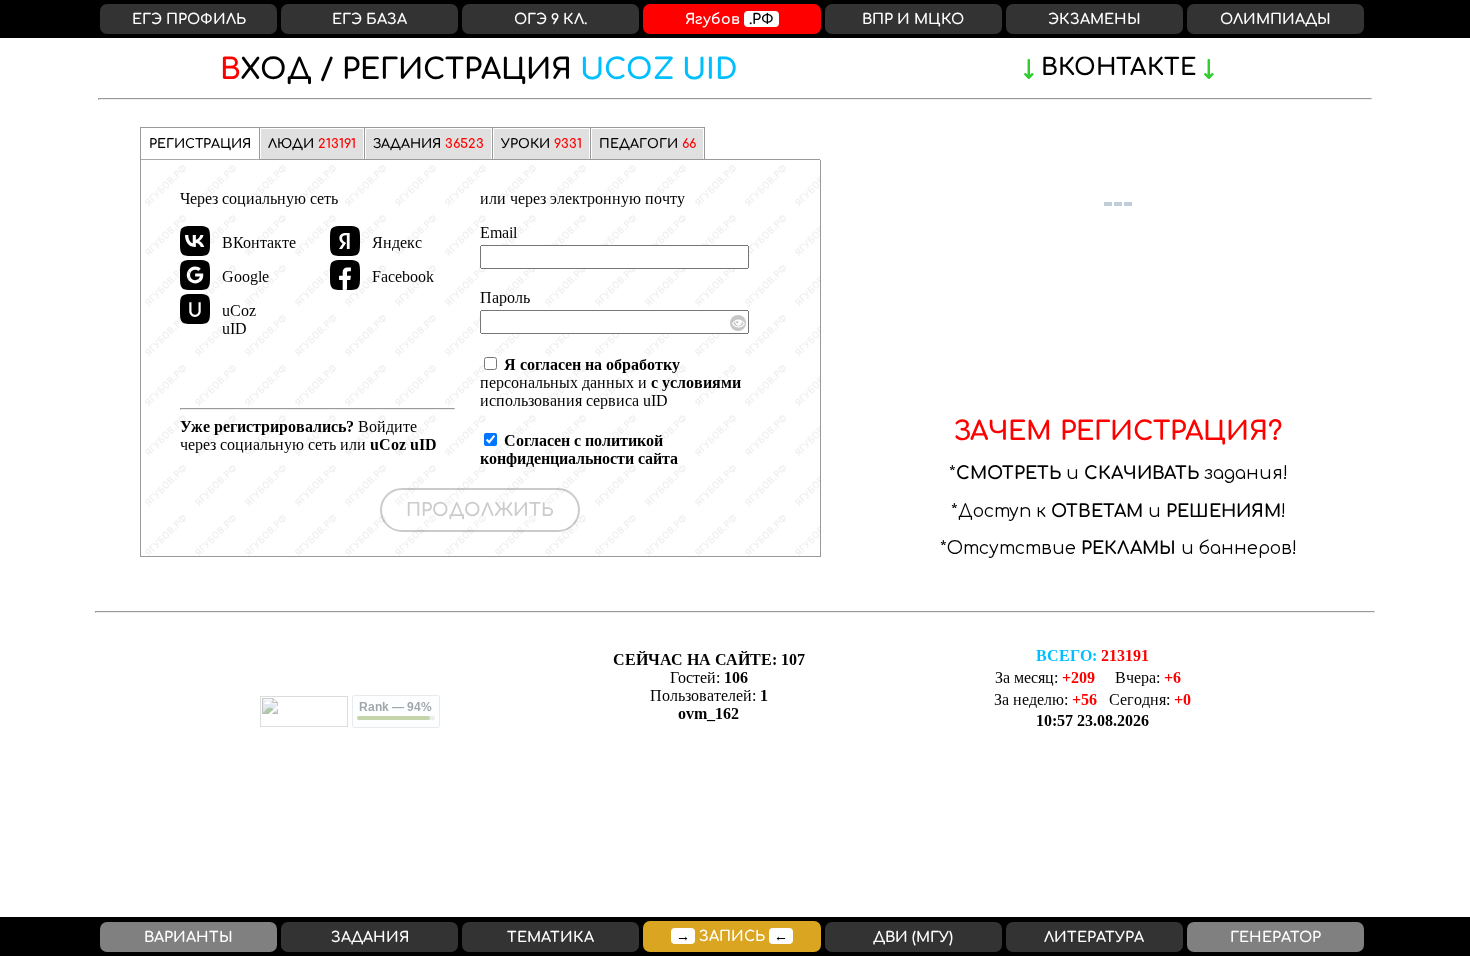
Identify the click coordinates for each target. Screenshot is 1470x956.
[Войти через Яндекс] (345, 241)
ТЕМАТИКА (550, 937)
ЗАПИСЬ (732, 936)
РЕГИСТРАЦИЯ (479, 70)
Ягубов (729, 19)
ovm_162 (708, 713)
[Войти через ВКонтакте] (195, 241)
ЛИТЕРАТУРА (1094, 937)
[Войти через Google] (195, 275)
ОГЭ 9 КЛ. (550, 19)
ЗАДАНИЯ (428, 144)
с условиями (696, 382)
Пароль (505, 297)
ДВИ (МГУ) (913, 937)
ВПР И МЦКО (913, 19)
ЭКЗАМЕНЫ (1094, 19)
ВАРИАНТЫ (188, 937)
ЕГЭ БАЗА (369, 19)
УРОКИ (541, 144)
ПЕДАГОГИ (647, 144)
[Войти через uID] (195, 309)
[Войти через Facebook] (345, 275)
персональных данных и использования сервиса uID (610, 382)
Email (498, 232)
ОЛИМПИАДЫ (1275, 19)
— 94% (395, 707)
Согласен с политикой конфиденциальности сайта (579, 449)
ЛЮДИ (312, 144)
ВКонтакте (1118, 67)
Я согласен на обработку (592, 364)
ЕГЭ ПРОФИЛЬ (189, 19)
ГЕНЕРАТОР (1275, 937)
